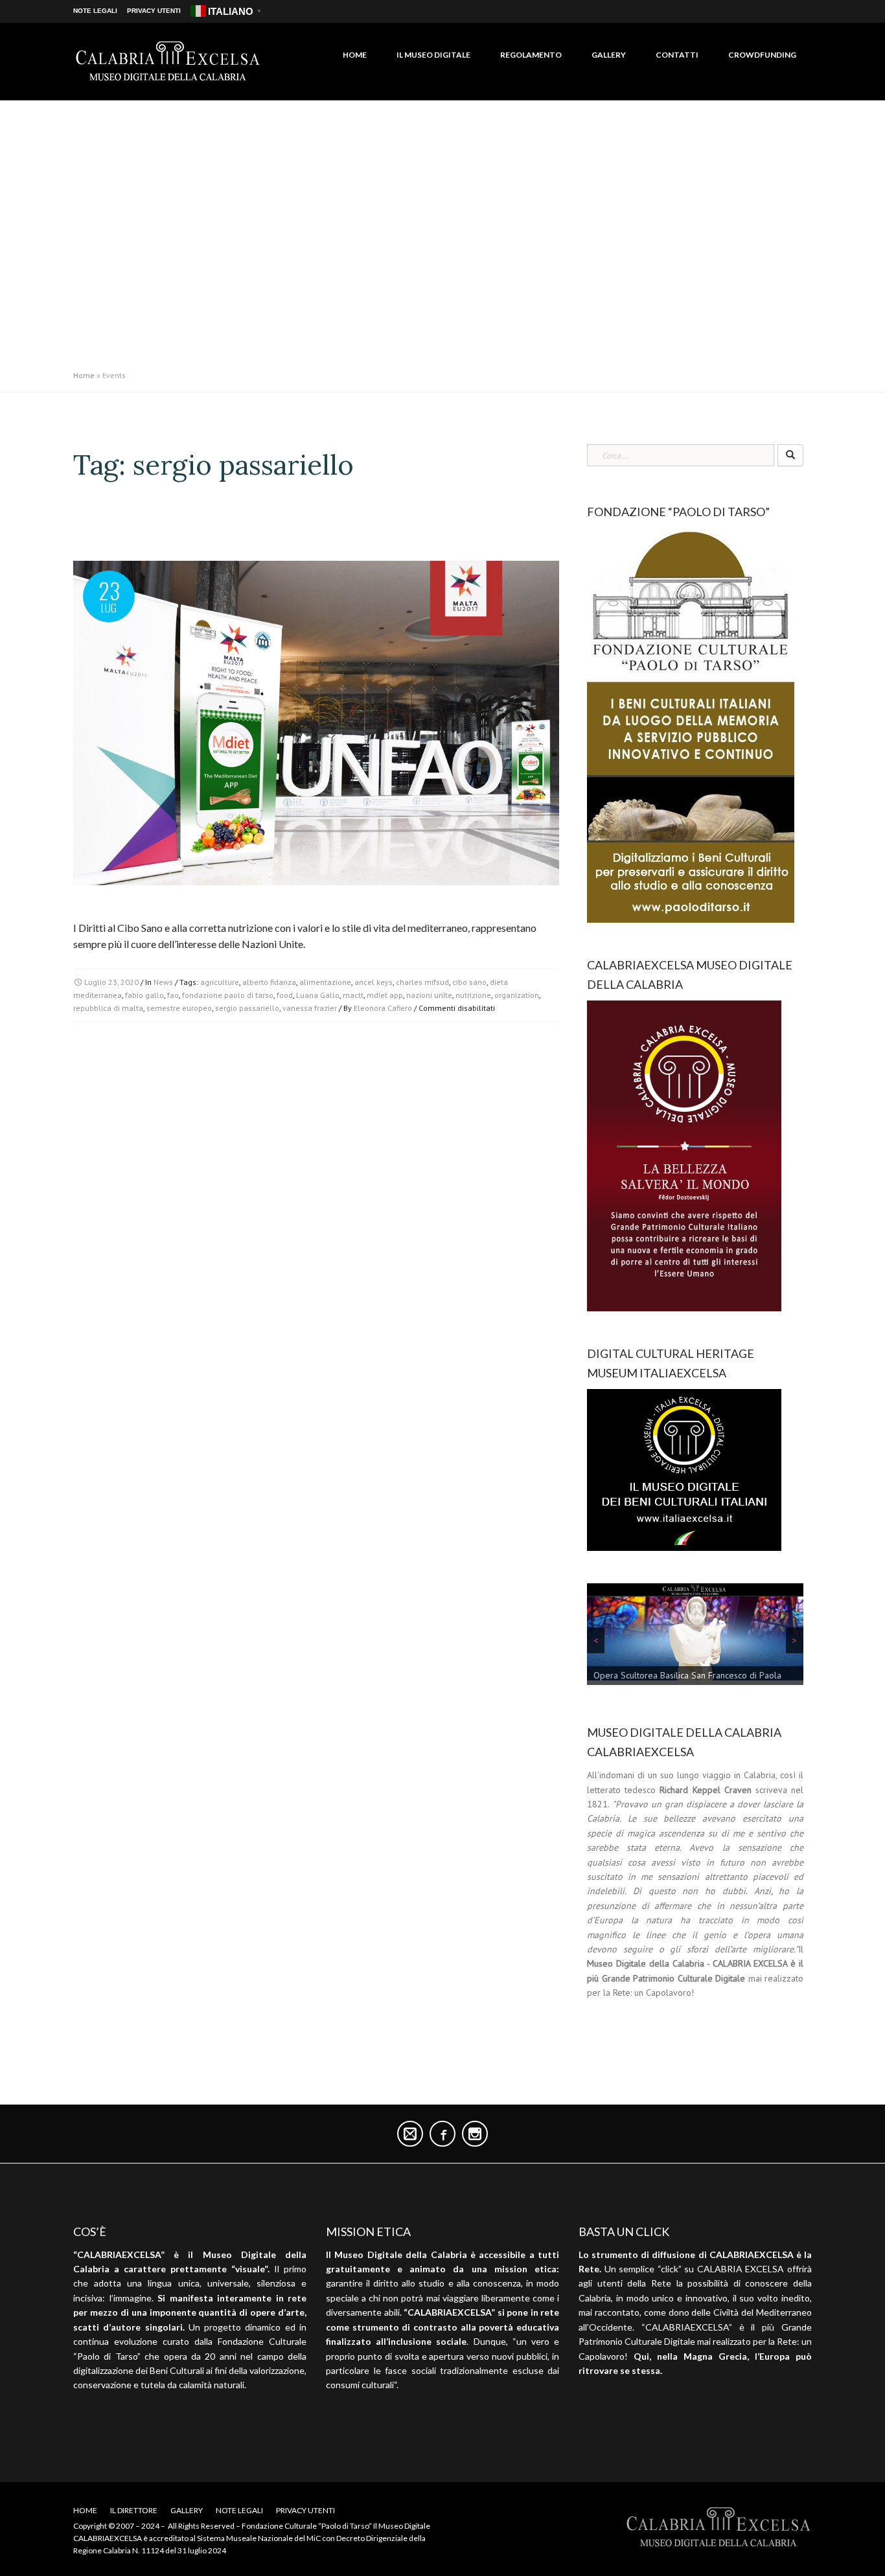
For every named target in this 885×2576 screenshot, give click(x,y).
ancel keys (374, 982)
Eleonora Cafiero (383, 1008)
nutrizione (473, 995)
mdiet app (385, 995)
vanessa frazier (310, 1008)
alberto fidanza (269, 982)
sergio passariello (247, 1008)
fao (173, 995)
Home (355, 55)
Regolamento (531, 55)
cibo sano (469, 982)
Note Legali (95, 11)
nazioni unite (429, 995)
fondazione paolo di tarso (228, 995)
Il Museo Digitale (433, 55)
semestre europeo (179, 1008)
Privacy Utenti (154, 11)
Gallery (609, 55)
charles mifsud (422, 982)
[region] (695, 1637)
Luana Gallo (318, 995)
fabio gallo (144, 995)
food (285, 995)
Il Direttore (134, 2510)
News (163, 982)
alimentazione (325, 982)
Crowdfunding (762, 55)
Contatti (677, 55)
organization (517, 995)
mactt (353, 995)
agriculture (220, 982)
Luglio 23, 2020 (111, 982)
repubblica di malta (108, 1008)
